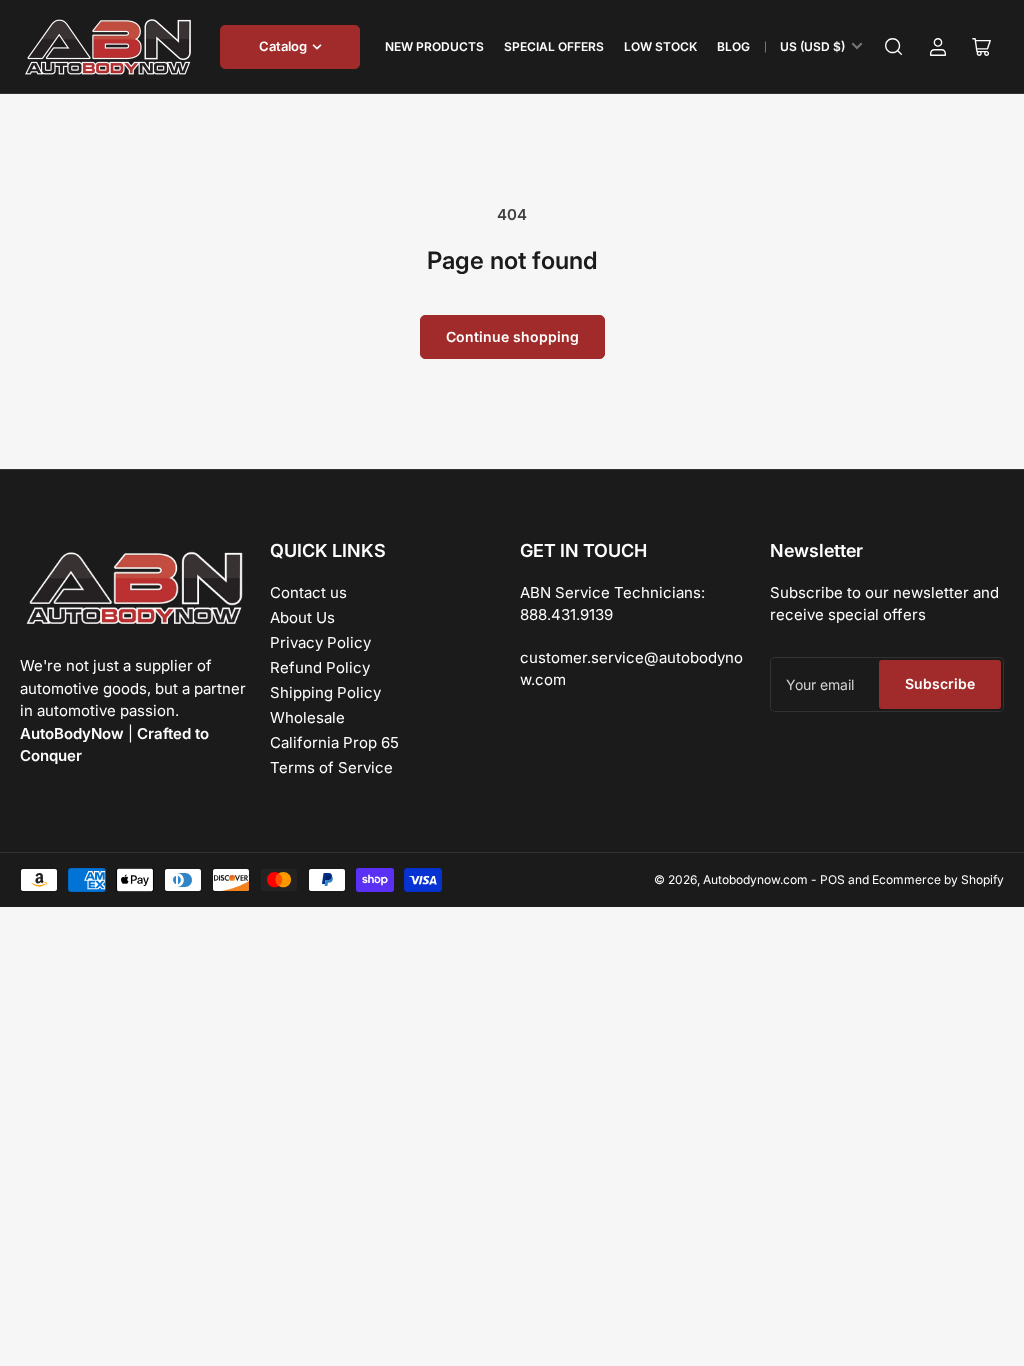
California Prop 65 (334, 742)
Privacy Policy (320, 642)
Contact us (308, 592)
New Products (434, 46)
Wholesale (307, 717)
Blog (733, 46)
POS (832, 879)
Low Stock (660, 46)
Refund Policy (320, 667)
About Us (302, 617)
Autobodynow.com (755, 879)
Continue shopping (512, 336)
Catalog (283, 46)
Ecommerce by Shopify (938, 879)
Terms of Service (331, 767)
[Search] (894, 47)
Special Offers (554, 46)
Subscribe (940, 683)
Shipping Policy (325, 692)
